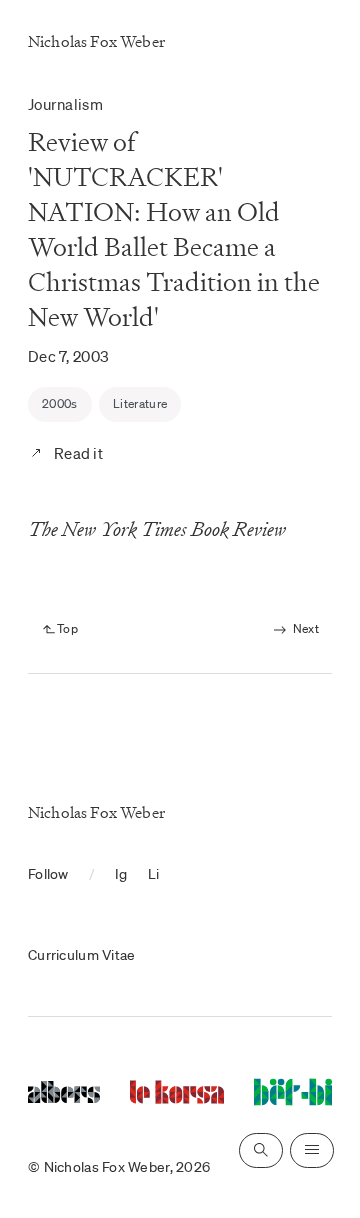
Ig (121, 874)
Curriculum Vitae (81, 955)
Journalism (65, 104)
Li (154, 874)
